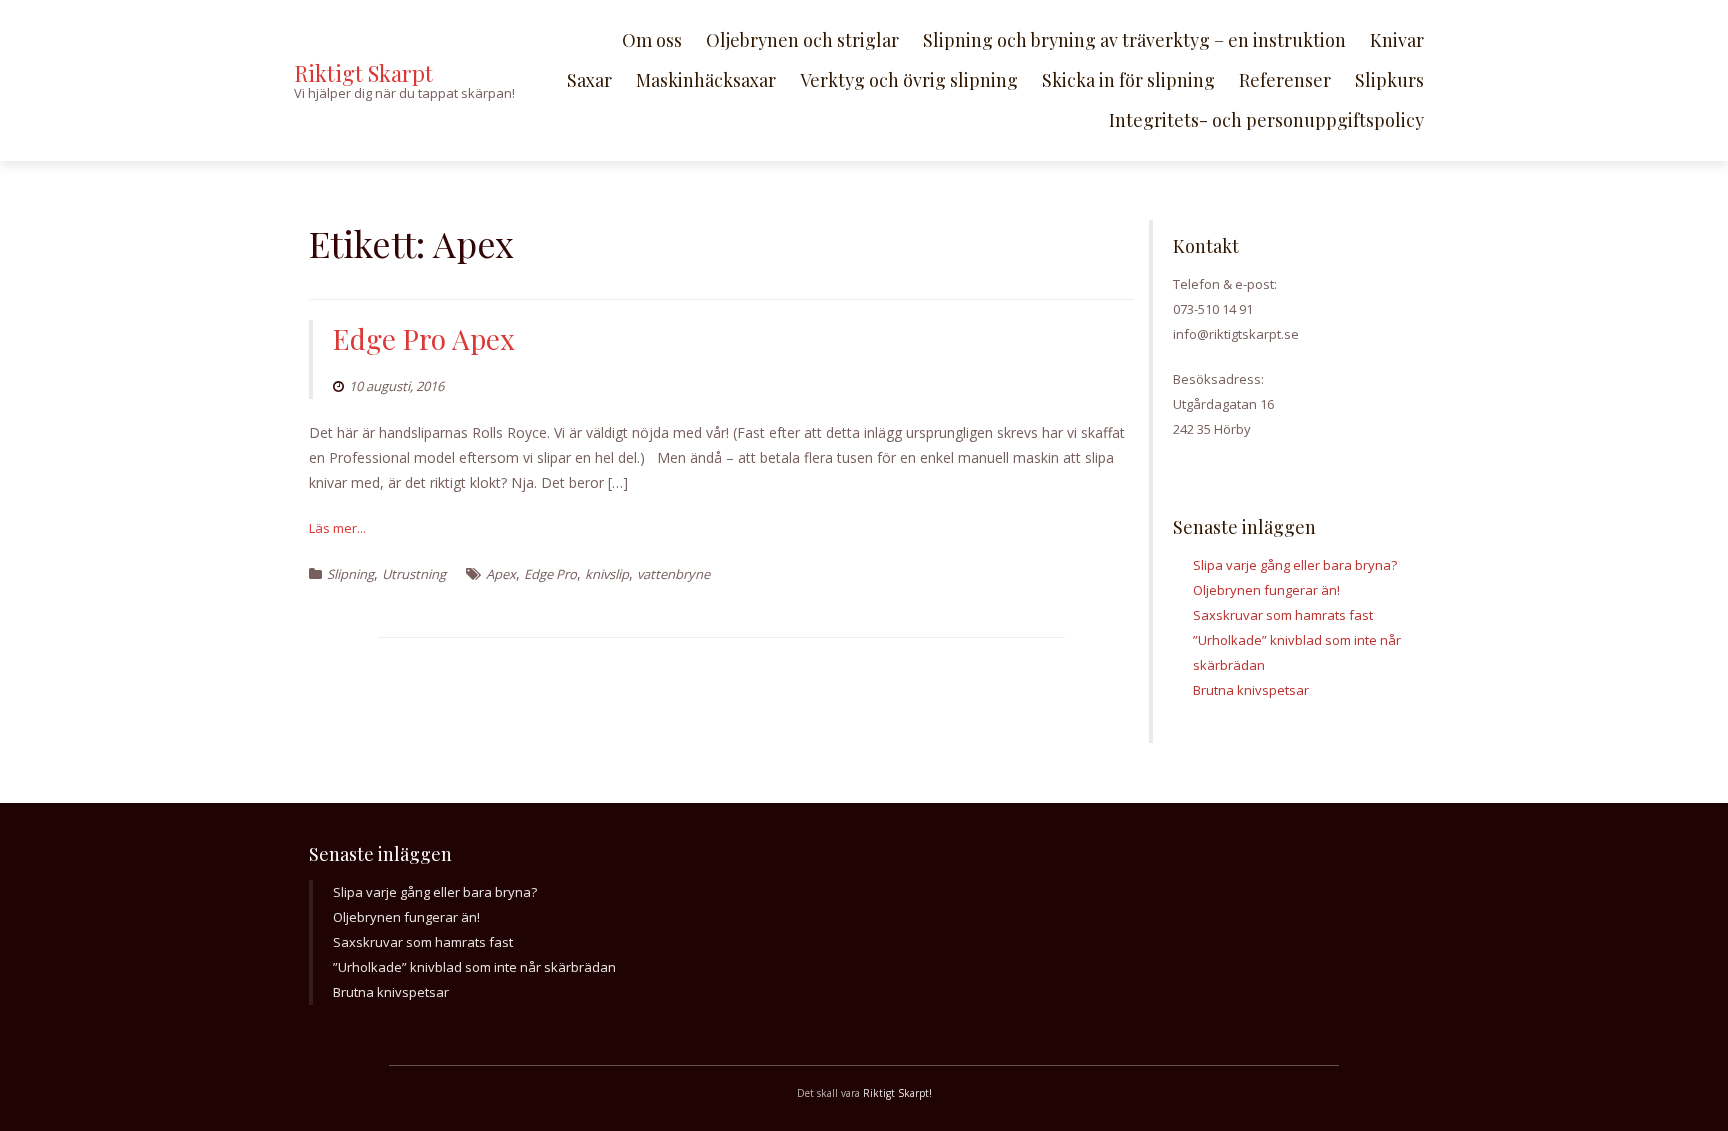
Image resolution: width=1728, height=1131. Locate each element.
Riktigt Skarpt (363, 73)
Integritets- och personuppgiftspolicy (1266, 120)
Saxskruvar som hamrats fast (1283, 615)
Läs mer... (337, 528)
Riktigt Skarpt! (897, 1093)
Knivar (1397, 40)
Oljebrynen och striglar (802, 40)
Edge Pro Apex (424, 338)
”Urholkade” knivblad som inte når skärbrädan (474, 967)
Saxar (589, 80)
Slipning (350, 574)
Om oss (652, 40)
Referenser (1285, 80)
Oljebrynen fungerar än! (1266, 590)
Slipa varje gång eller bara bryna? (1295, 565)
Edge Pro (550, 574)
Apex (501, 574)
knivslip (607, 574)
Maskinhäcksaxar (706, 80)
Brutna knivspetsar (1251, 690)
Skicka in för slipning (1128, 80)
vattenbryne (673, 574)
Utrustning (414, 574)
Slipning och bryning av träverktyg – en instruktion (1134, 40)
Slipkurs (1389, 80)
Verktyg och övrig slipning (909, 80)
